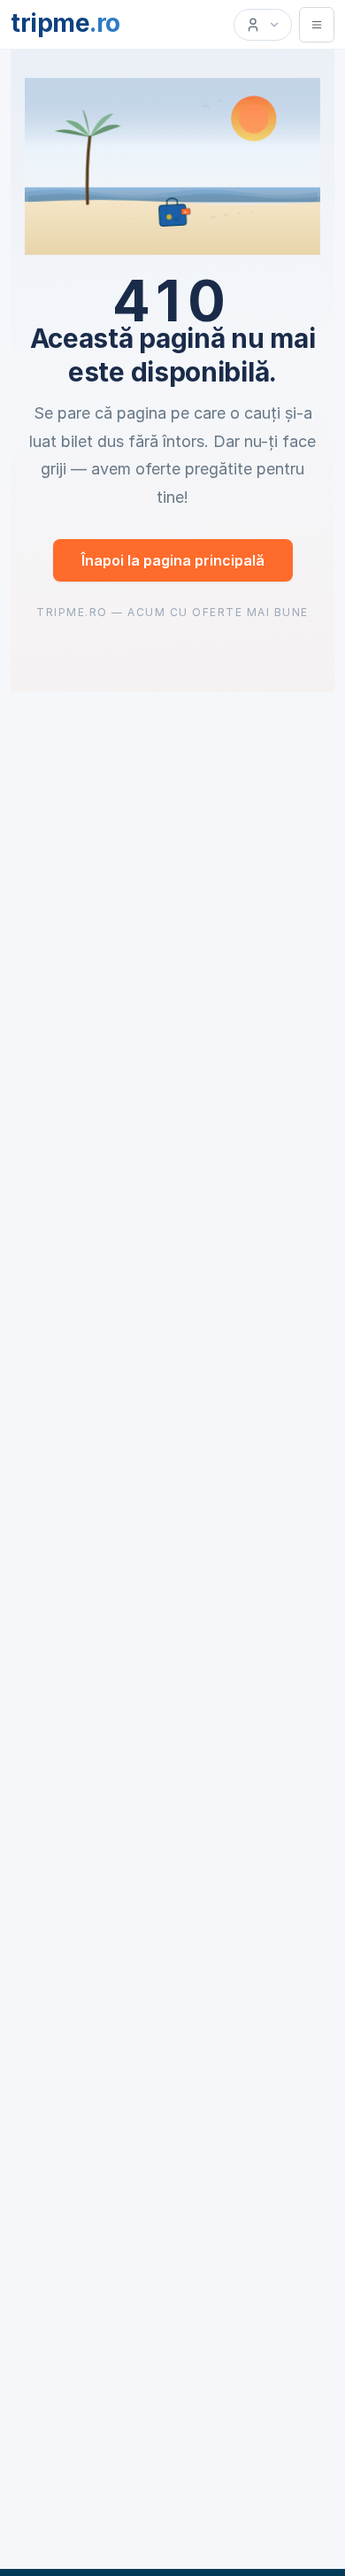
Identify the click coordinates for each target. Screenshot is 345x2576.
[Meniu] (317, 25)
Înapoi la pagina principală (173, 560)
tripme (65, 23)
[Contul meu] (263, 25)
